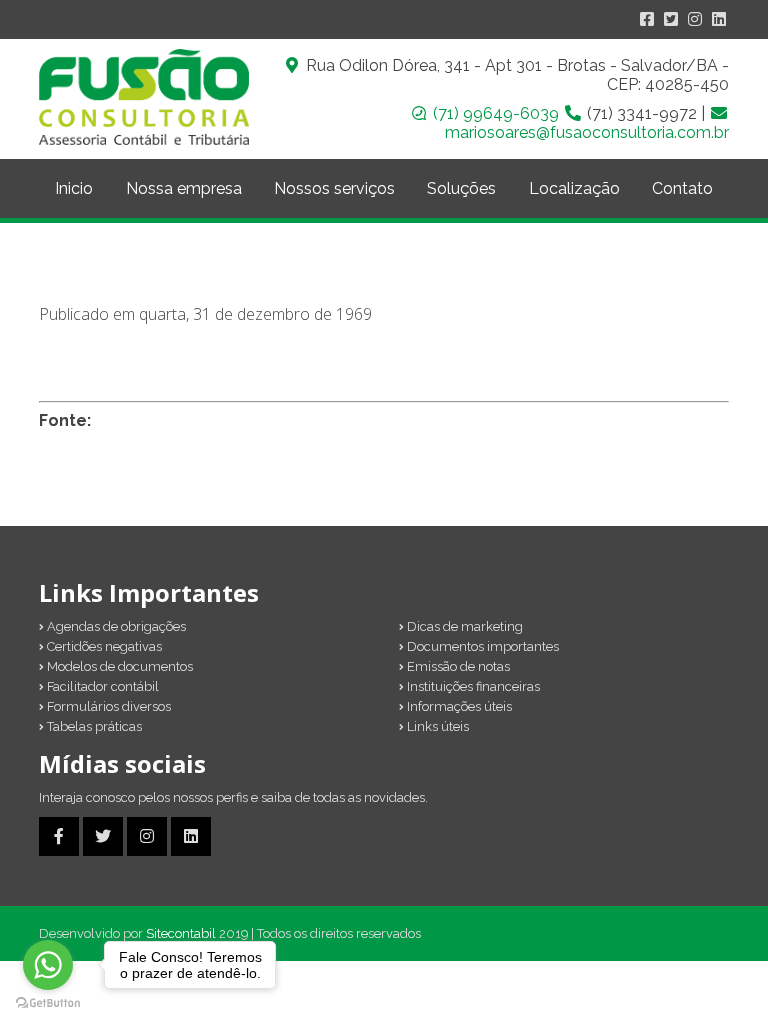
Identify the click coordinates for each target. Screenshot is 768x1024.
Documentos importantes (481, 646)
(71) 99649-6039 (498, 113)
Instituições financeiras (472, 686)
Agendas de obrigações (115, 626)
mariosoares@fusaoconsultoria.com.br (587, 132)
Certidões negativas (103, 646)
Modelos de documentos (118, 666)
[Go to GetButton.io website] (48, 1003)
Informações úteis (458, 706)
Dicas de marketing (463, 626)
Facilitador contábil (101, 686)
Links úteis (436, 726)
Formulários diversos (107, 706)
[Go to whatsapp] (48, 965)
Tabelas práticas (93, 726)
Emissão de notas (457, 666)
